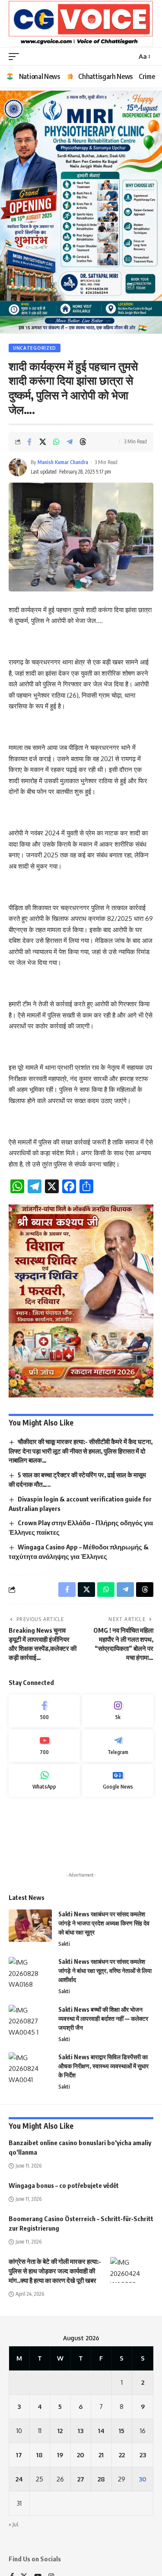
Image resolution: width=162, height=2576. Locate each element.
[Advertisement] (81, 1835)
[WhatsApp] (44, 1780)
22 (122, 2455)
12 (60, 2431)
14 (101, 2431)
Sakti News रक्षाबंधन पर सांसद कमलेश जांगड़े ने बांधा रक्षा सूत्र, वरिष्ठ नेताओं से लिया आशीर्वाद (105, 1971)
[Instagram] (118, 1711)
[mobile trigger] (16, 57)
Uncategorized (35, 348)
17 (19, 2455)
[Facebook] (44, 1711)
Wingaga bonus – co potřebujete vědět (64, 2185)
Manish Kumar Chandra (63, 462)
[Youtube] (44, 1746)
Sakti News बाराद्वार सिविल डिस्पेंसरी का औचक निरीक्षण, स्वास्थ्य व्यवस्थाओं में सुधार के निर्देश (103, 2066)
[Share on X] (43, 442)
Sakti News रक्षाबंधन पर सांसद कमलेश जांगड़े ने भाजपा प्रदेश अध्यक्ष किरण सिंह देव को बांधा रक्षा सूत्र (104, 1923)
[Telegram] (118, 1746)
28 (101, 2479)
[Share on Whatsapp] (56, 442)
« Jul (13, 2524)
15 (122, 2431)
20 (81, 2455)
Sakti (64, 1944)
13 (81, 2431)
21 (101, 2455)
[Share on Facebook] (29, 442)
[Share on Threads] (83, 442)
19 (60, 2455)
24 (19, 2479)
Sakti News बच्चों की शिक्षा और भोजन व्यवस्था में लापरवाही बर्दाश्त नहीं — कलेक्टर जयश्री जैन (103, 2018)
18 (40, 2455)
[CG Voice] (81, 24)
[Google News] (118, 1780)
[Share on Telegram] (70, 442)
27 (81, 2479)
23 (143, 2455)
